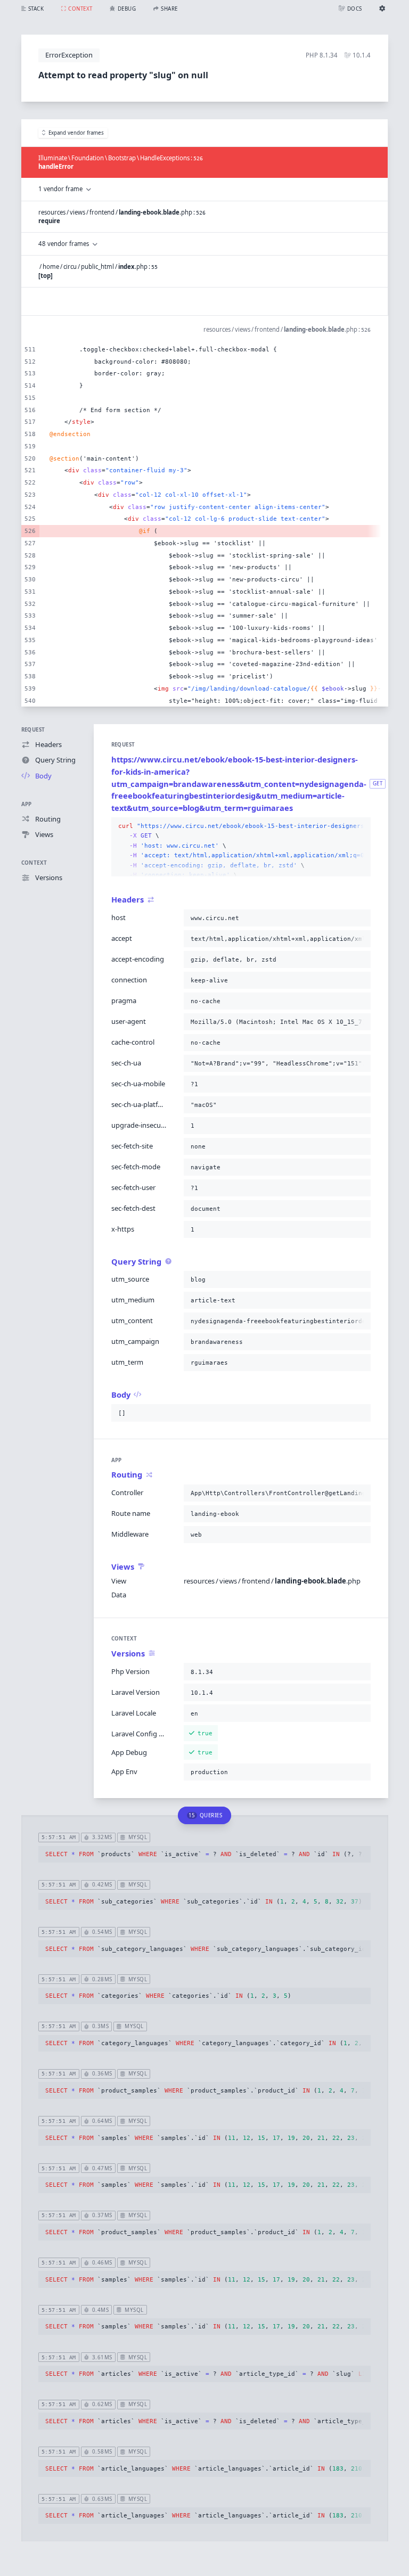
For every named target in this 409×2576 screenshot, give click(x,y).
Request (33, 730)
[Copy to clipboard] (361, 826)
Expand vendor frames (76, 133)
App (27, 804)
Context (34, 863)
